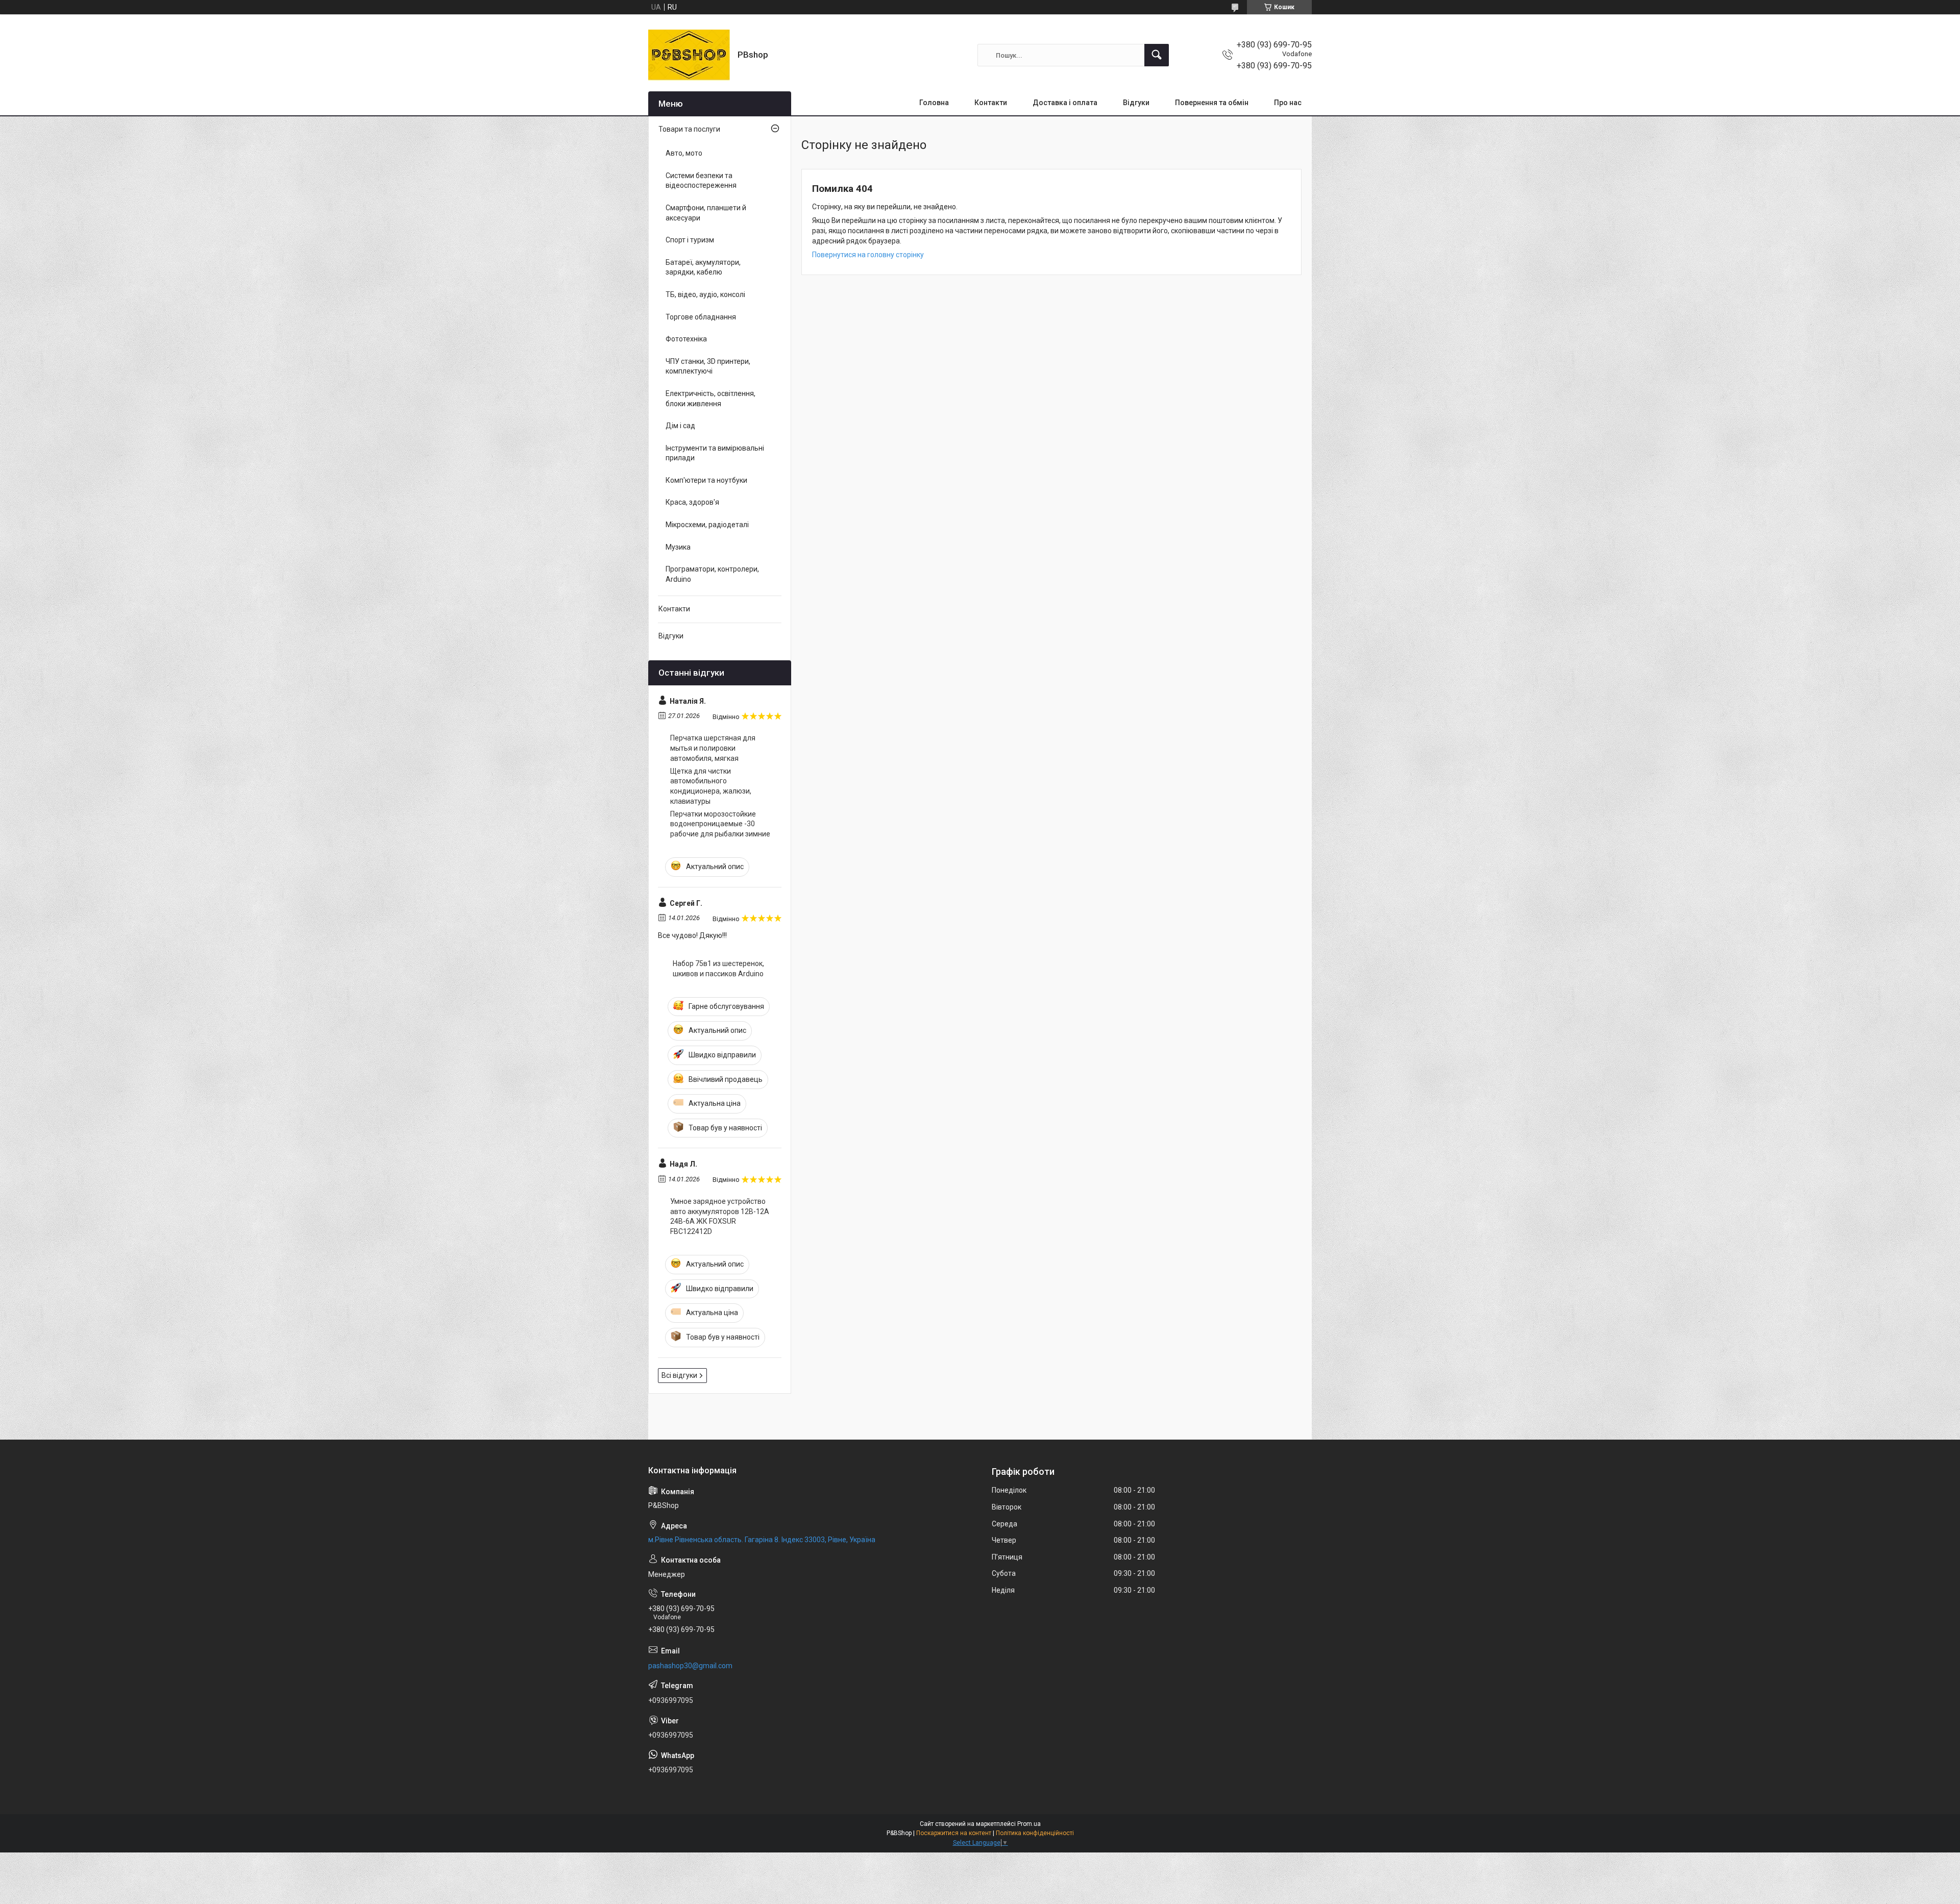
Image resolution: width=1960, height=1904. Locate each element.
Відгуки (1136, 103)
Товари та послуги (689, 129)
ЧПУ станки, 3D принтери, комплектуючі (708, 366)
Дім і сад (680, 426)
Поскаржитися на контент (954, 1833)
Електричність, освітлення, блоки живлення (710, 399)
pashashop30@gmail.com (690, 1666)
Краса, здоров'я (692, 502)
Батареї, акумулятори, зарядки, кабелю (703, 267)
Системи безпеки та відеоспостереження (701, 181)
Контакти (991, 103)
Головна (934, 103)
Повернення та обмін (1212, 103)
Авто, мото (684, 153)
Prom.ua (1029, 1824)
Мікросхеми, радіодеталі (707, 525)
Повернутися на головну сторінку (868, 255)
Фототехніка (686, 339)
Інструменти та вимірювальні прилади (715, 453)
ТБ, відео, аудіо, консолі (705, 294)
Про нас (1288, 103)
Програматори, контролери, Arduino (712, 574)
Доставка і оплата (1065, 103)
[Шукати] (1157, 55)
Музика (678, 547)
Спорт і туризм (690, 240)
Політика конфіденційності (1035, 1833)
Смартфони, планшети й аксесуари (706, 213)
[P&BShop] (689, 55)
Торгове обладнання (701, 317)
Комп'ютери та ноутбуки (706, 480)
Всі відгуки (679, 1375)
